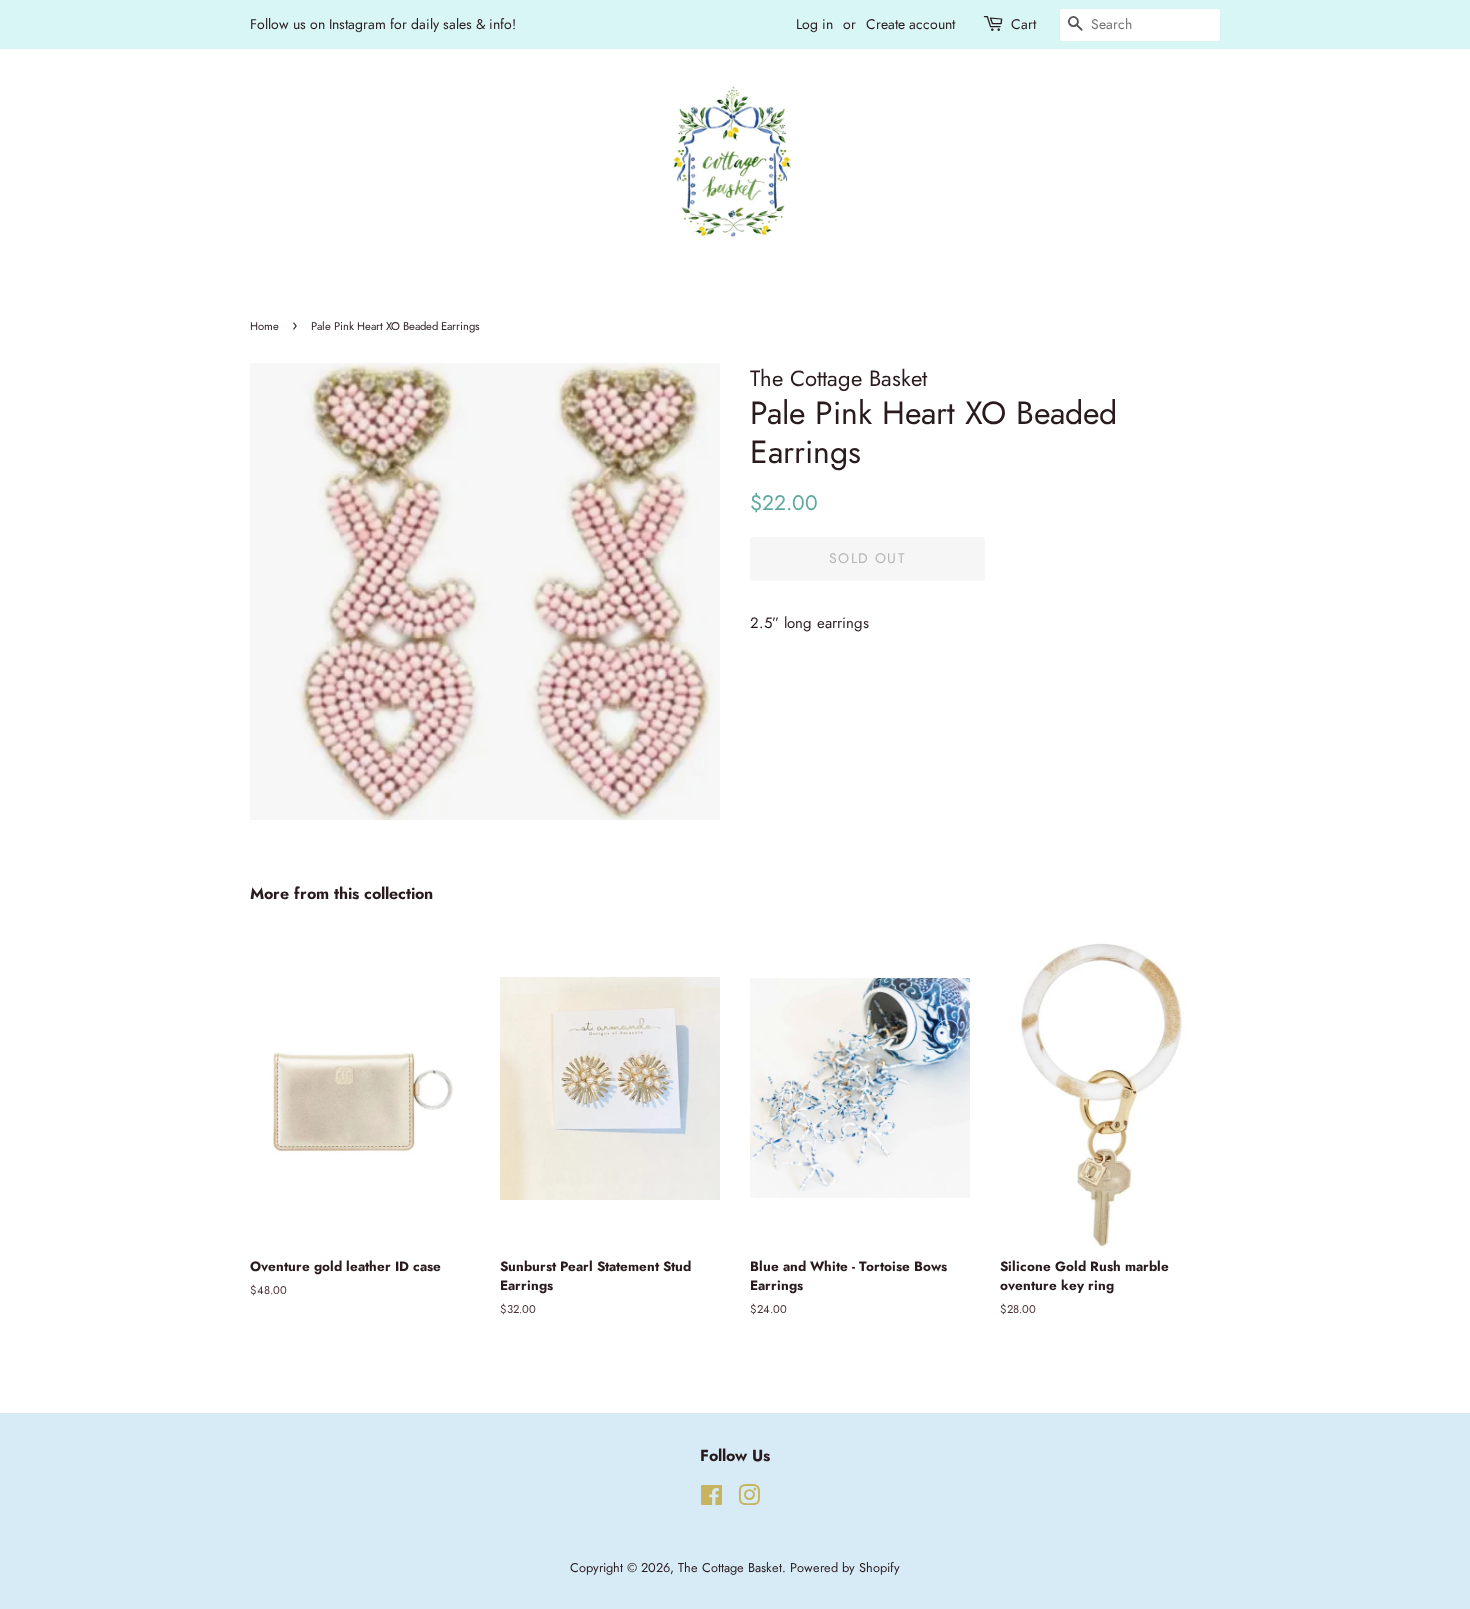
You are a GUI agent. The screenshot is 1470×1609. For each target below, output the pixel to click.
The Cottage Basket (730, 1567)
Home (264, 326)
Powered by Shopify (845, 1567)
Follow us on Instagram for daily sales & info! (383, 24)
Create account (910, 24)
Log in (814, 24)
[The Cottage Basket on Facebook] (711, 1499)
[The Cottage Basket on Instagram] (749, 1499)
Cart (1023, 24)
